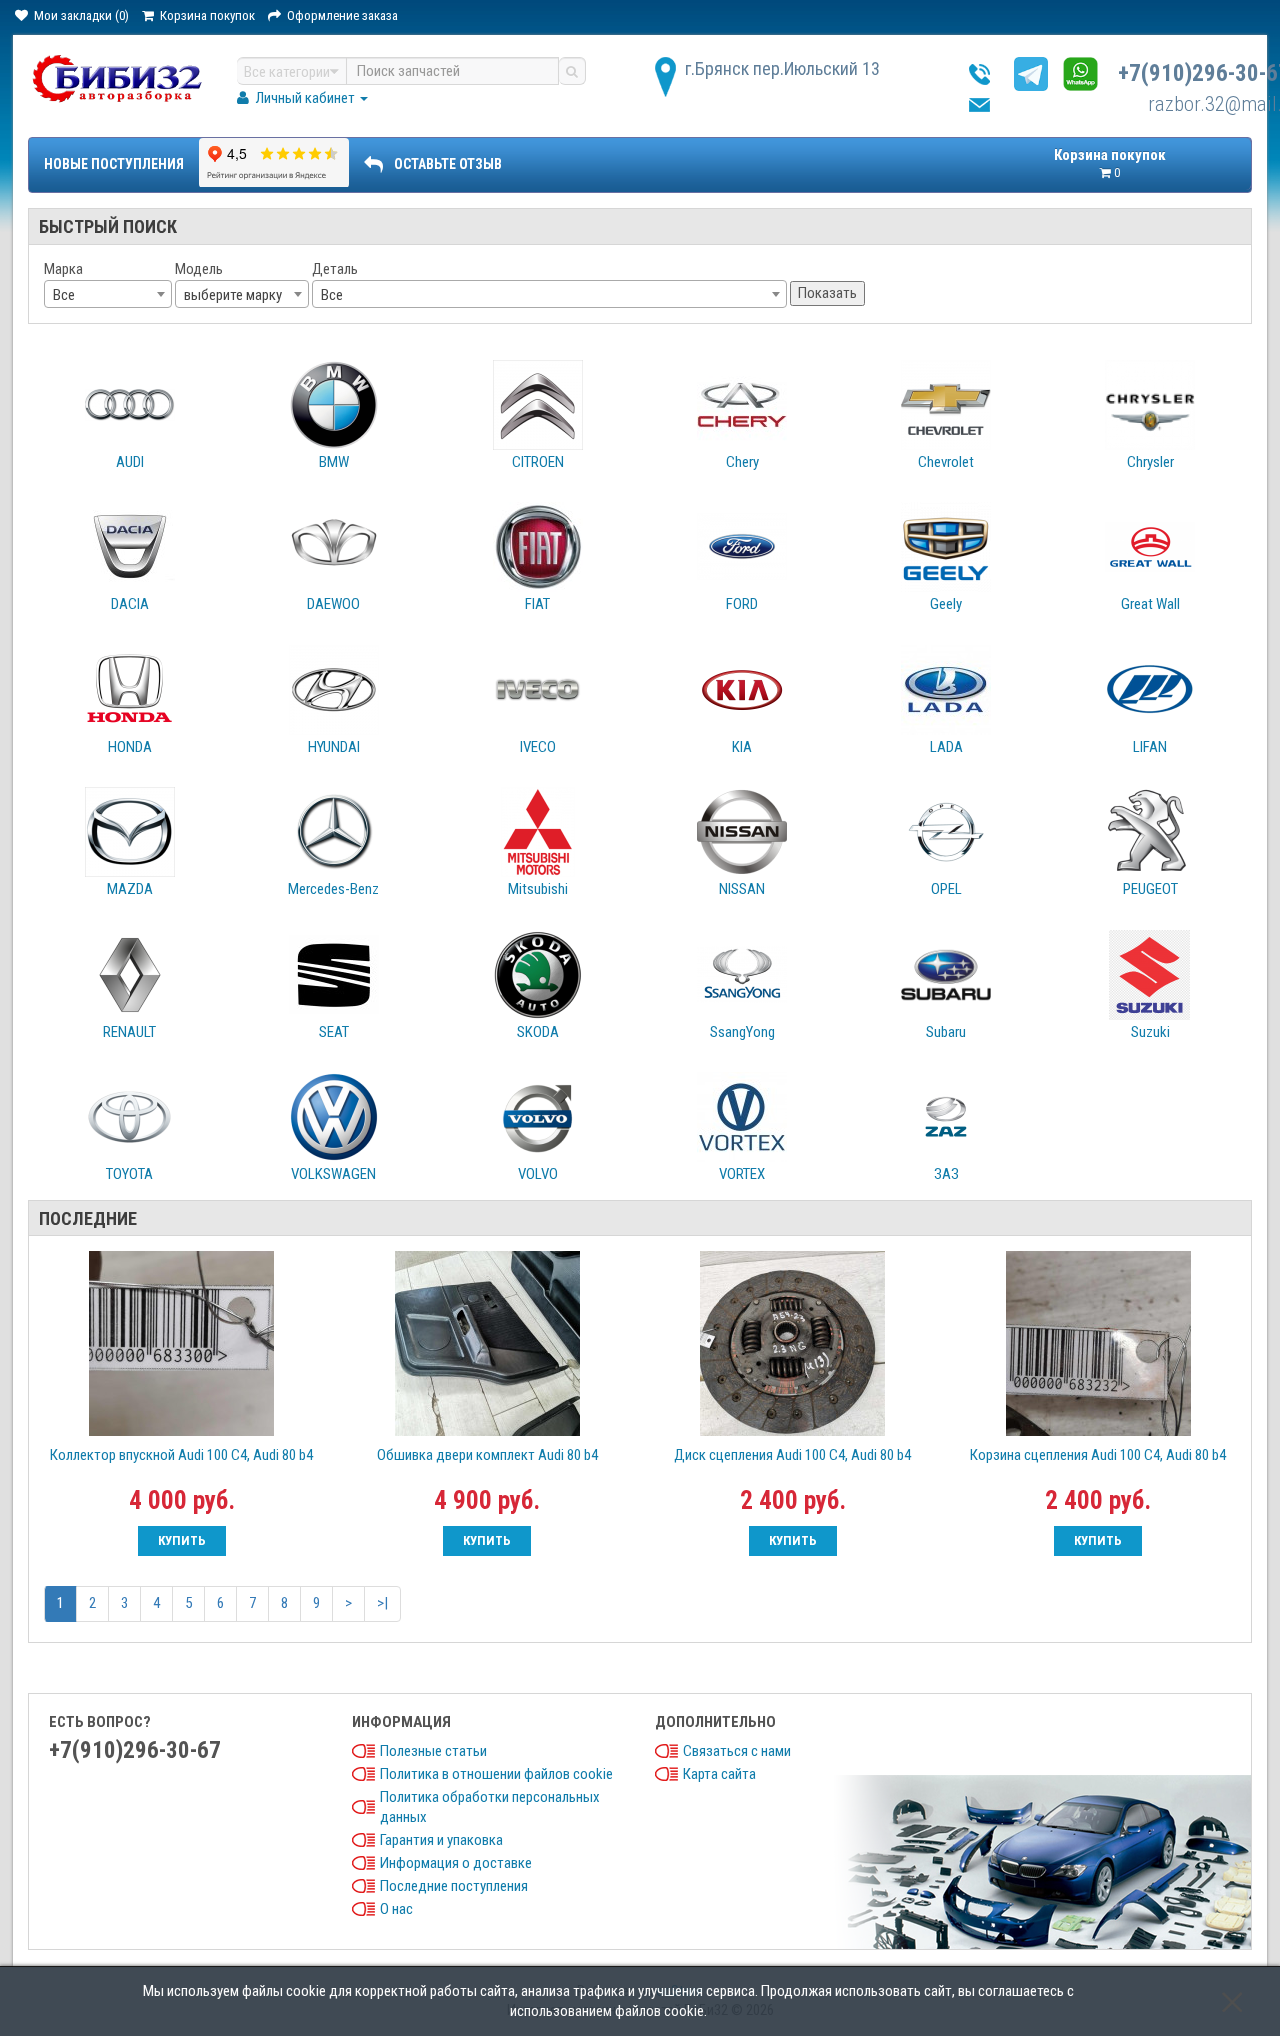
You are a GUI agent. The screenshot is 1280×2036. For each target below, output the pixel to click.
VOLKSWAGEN (333, 1174)
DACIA (130, 604)
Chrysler (1150, 462)
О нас (396, 1909)
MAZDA (130, 889)
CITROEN (538, 462)
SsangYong (742, 1032)
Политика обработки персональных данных (490, 1807)
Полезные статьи (433, 1751)
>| (382, 1603)
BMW (334, 462)
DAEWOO (333, 604)
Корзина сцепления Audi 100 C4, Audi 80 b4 (1098, 1455)
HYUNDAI (334, 747)
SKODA (538, 1032)
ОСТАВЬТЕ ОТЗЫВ (448, 164)
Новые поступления (114, 164)
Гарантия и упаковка (441, 1840)
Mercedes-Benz (333, 889)
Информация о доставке (456, 1863)
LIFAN (1150, 747)
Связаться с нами (737, 1751)
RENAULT (129, 1032)
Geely (946, 604)
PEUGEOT (1150, 889)
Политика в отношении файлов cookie (496, 1774)
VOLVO (538, 1174)
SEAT (334, 1032)
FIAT (537, 604)
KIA (742, 747)
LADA (946, 747)
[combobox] (108, 294)
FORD (742, 604)
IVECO (538, 747)
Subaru (946, 1032)
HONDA (130, 747)
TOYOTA (129, 1174)
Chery (742, 462)
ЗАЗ (946, 1174)
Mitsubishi (538, 889)
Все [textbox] (64, 295)
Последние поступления (454, 1886)
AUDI (130, 462)
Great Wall (1150, 604)
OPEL (946, 889)
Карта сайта (719, 1774)
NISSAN (742, 889)
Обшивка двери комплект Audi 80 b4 (487, 1455)
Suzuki (1150, 1032)
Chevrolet (946, 462)
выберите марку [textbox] (233, 295)
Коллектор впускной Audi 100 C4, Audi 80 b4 (181, 1455)
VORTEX (742, 1174)
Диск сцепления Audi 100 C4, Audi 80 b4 (792, 1455)
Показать (827, 293)
